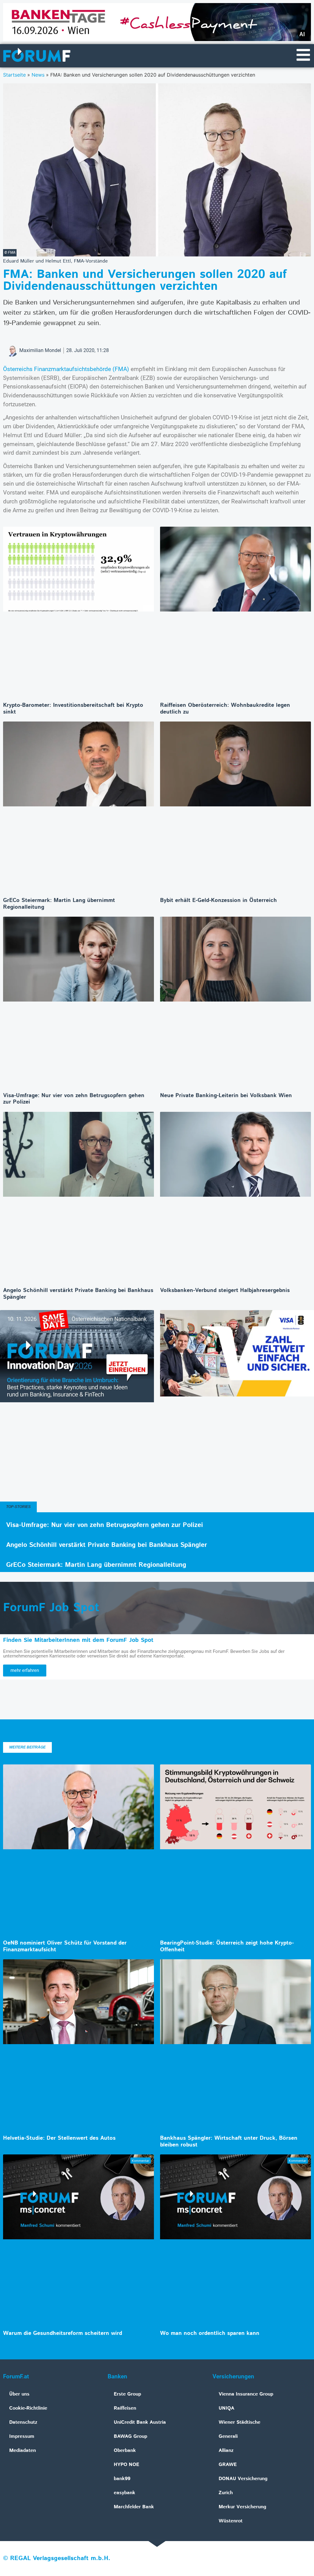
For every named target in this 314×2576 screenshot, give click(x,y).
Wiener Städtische (239, 2422)
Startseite (14, 75)
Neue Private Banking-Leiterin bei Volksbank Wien (226, 1096)
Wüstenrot (231, 2521)
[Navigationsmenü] (303, 55)
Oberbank (125, 2451)
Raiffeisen (125, 2408)
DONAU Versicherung (243, 2479)
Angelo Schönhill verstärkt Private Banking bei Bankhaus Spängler (78, 1294)
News (38, 75)
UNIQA (226, 2408)
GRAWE (228, 2465)
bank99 (122, 2479)
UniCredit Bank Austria (140, 2422)
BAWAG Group (130, 2436)
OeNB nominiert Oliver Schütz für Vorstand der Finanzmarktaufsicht (65, 1946)
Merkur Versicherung (242, 2507)
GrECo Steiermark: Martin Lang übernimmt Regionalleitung (59, 904)
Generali (228, 2436)
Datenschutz (23, 2422)
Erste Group (127, 2394)
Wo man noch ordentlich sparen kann (210, 2333)
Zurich (226, 2493)
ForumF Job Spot (51, 1608)
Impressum (22, 2436)
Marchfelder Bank (134, 2507)
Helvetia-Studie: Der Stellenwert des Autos (59, 2138)
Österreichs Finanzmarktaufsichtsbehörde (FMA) (66, 369)
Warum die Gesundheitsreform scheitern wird (63, 2333)
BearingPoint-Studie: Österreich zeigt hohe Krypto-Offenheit (227, 1946)
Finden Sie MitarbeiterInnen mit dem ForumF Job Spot (78, 1640)
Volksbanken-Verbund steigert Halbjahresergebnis (225, 1290)
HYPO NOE (126, 2465)
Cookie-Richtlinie (28, 2408)
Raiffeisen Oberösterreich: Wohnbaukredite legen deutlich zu (225, 709)
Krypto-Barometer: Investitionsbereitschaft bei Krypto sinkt (73, 709)
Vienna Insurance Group (246, 2394)
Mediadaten (23, 2451)
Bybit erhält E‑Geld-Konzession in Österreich (218, 900)
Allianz (226, 2451)
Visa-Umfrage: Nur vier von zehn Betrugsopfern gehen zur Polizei (74, 1099)
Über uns (19, 2394)
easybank (124, 2493)
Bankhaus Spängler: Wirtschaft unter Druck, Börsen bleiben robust (229, 2142)
